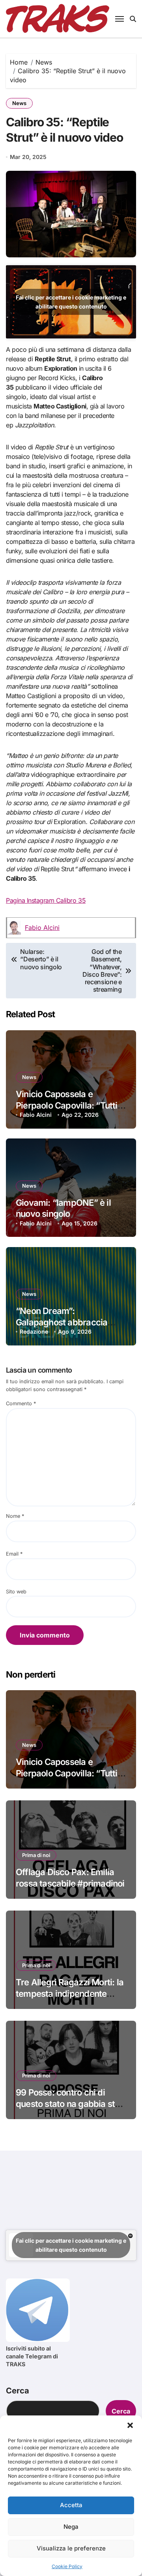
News (19, 103)
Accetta (71, 2505)
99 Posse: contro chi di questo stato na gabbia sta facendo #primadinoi (68, 2104)
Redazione (34, 1331)
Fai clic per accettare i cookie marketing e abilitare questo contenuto (71, 302)
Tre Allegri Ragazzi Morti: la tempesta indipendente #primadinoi (70, 1993)
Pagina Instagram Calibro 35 (46, 900)
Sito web (16, 1592)
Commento (21, 1403)
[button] (130, 2425)
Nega (71, 2527)
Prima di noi (36, 1855)
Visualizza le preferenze (71, 2548)
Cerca (18, 2391)
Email (14, 1554)
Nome (15, 1516)
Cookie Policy (67, 2566)
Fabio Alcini (42, 928)
